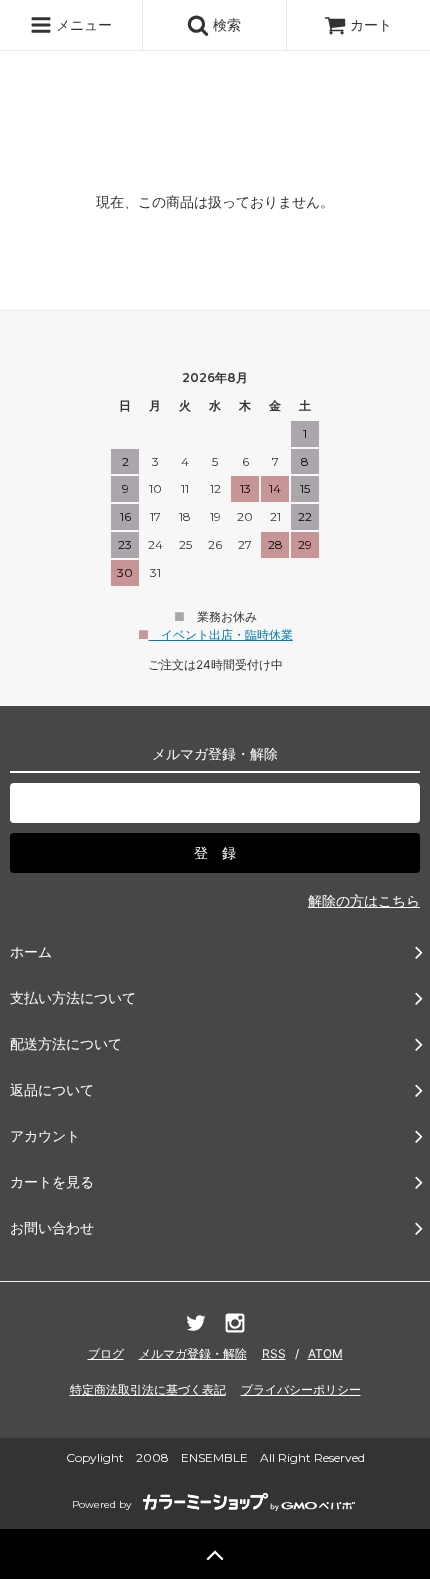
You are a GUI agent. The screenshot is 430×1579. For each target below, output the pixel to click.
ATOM (325, 1353)
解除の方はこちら (364, 900)
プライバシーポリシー (301, 1389)
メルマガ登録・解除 (193, 1353)
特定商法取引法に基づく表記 (148, 1389)
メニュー (82, 24)
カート (371, 24)
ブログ (106, 1353)
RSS (274, 1353)
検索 (225, 24)
